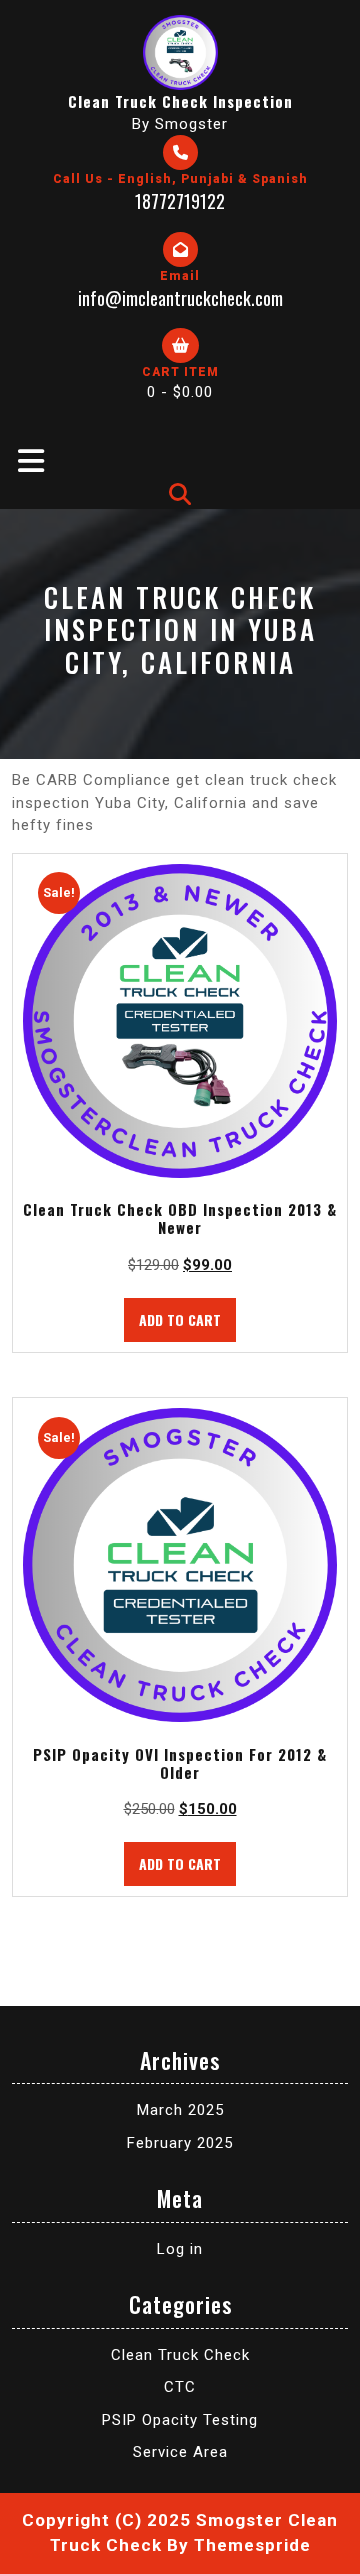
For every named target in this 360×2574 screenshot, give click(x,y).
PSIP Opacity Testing (180, 2420)
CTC (180, 2387)
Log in (180, 2249)
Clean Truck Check (180, 2355)
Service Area (180, 2452)
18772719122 (180, 201)
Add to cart (180, 1319)
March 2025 (180, 2110)
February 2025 (180, 2143)
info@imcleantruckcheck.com (180, 298)
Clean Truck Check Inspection (180, 101)
